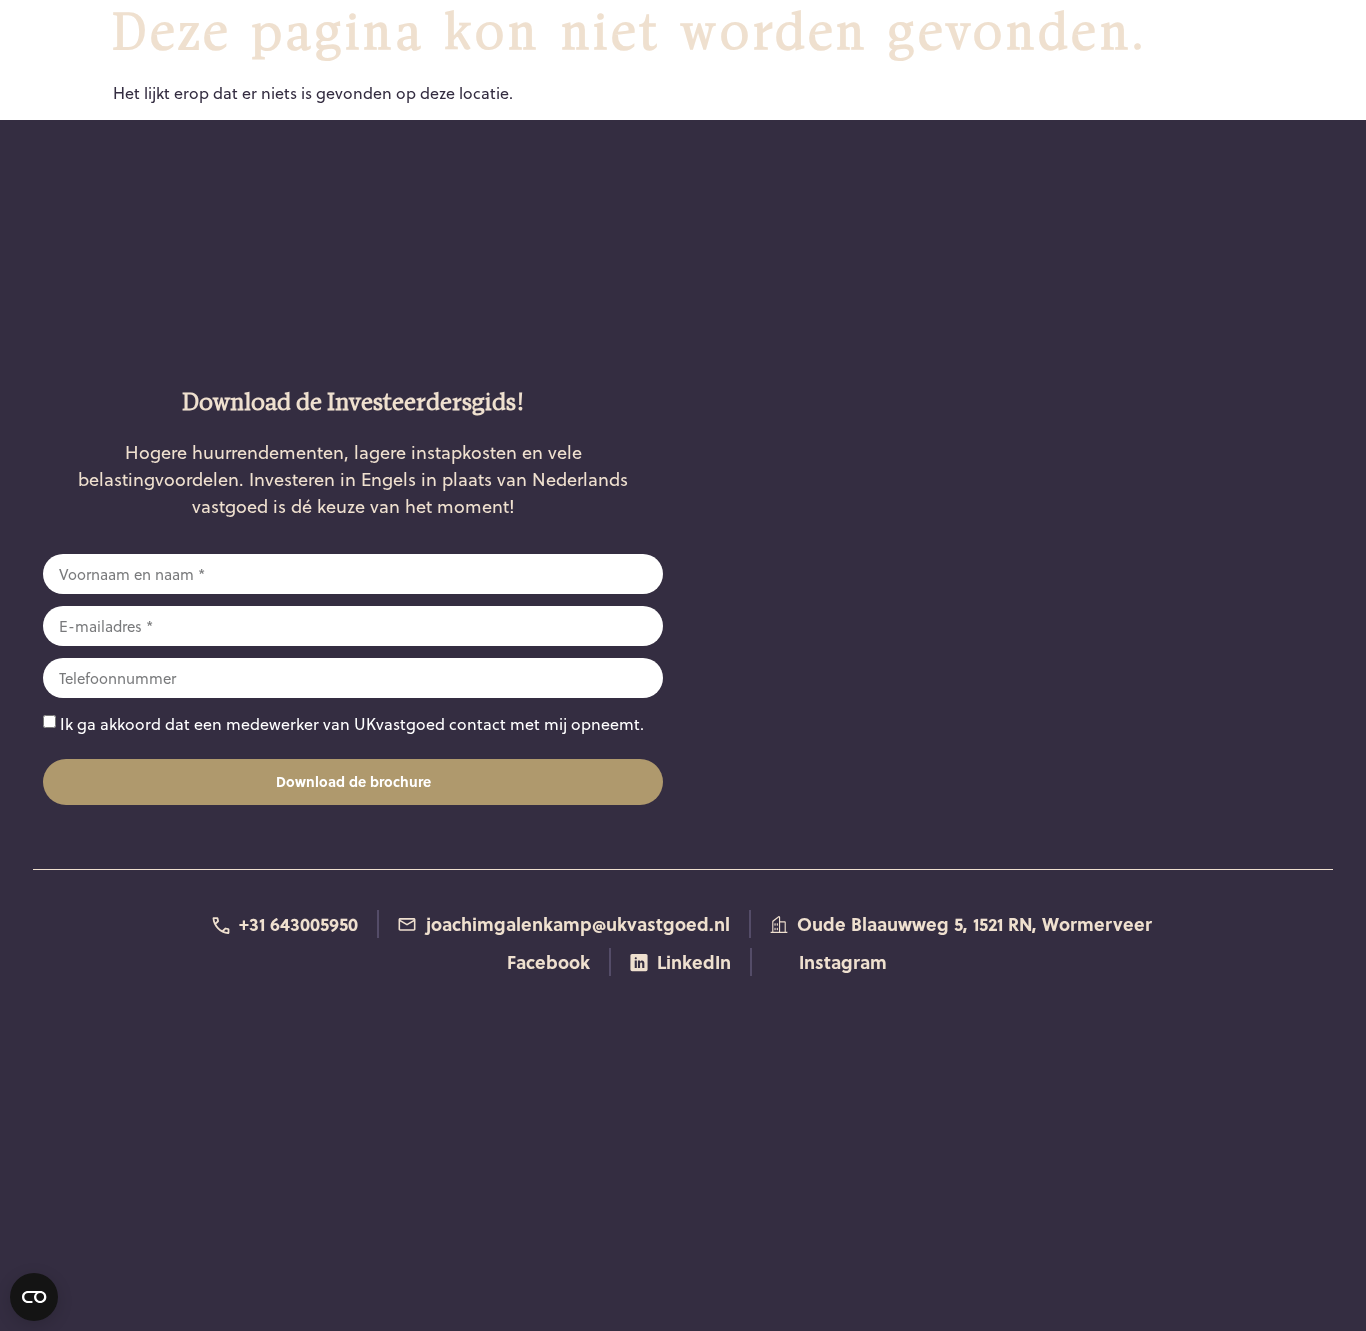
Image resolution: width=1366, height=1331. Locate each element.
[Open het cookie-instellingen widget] (34, 1297)
